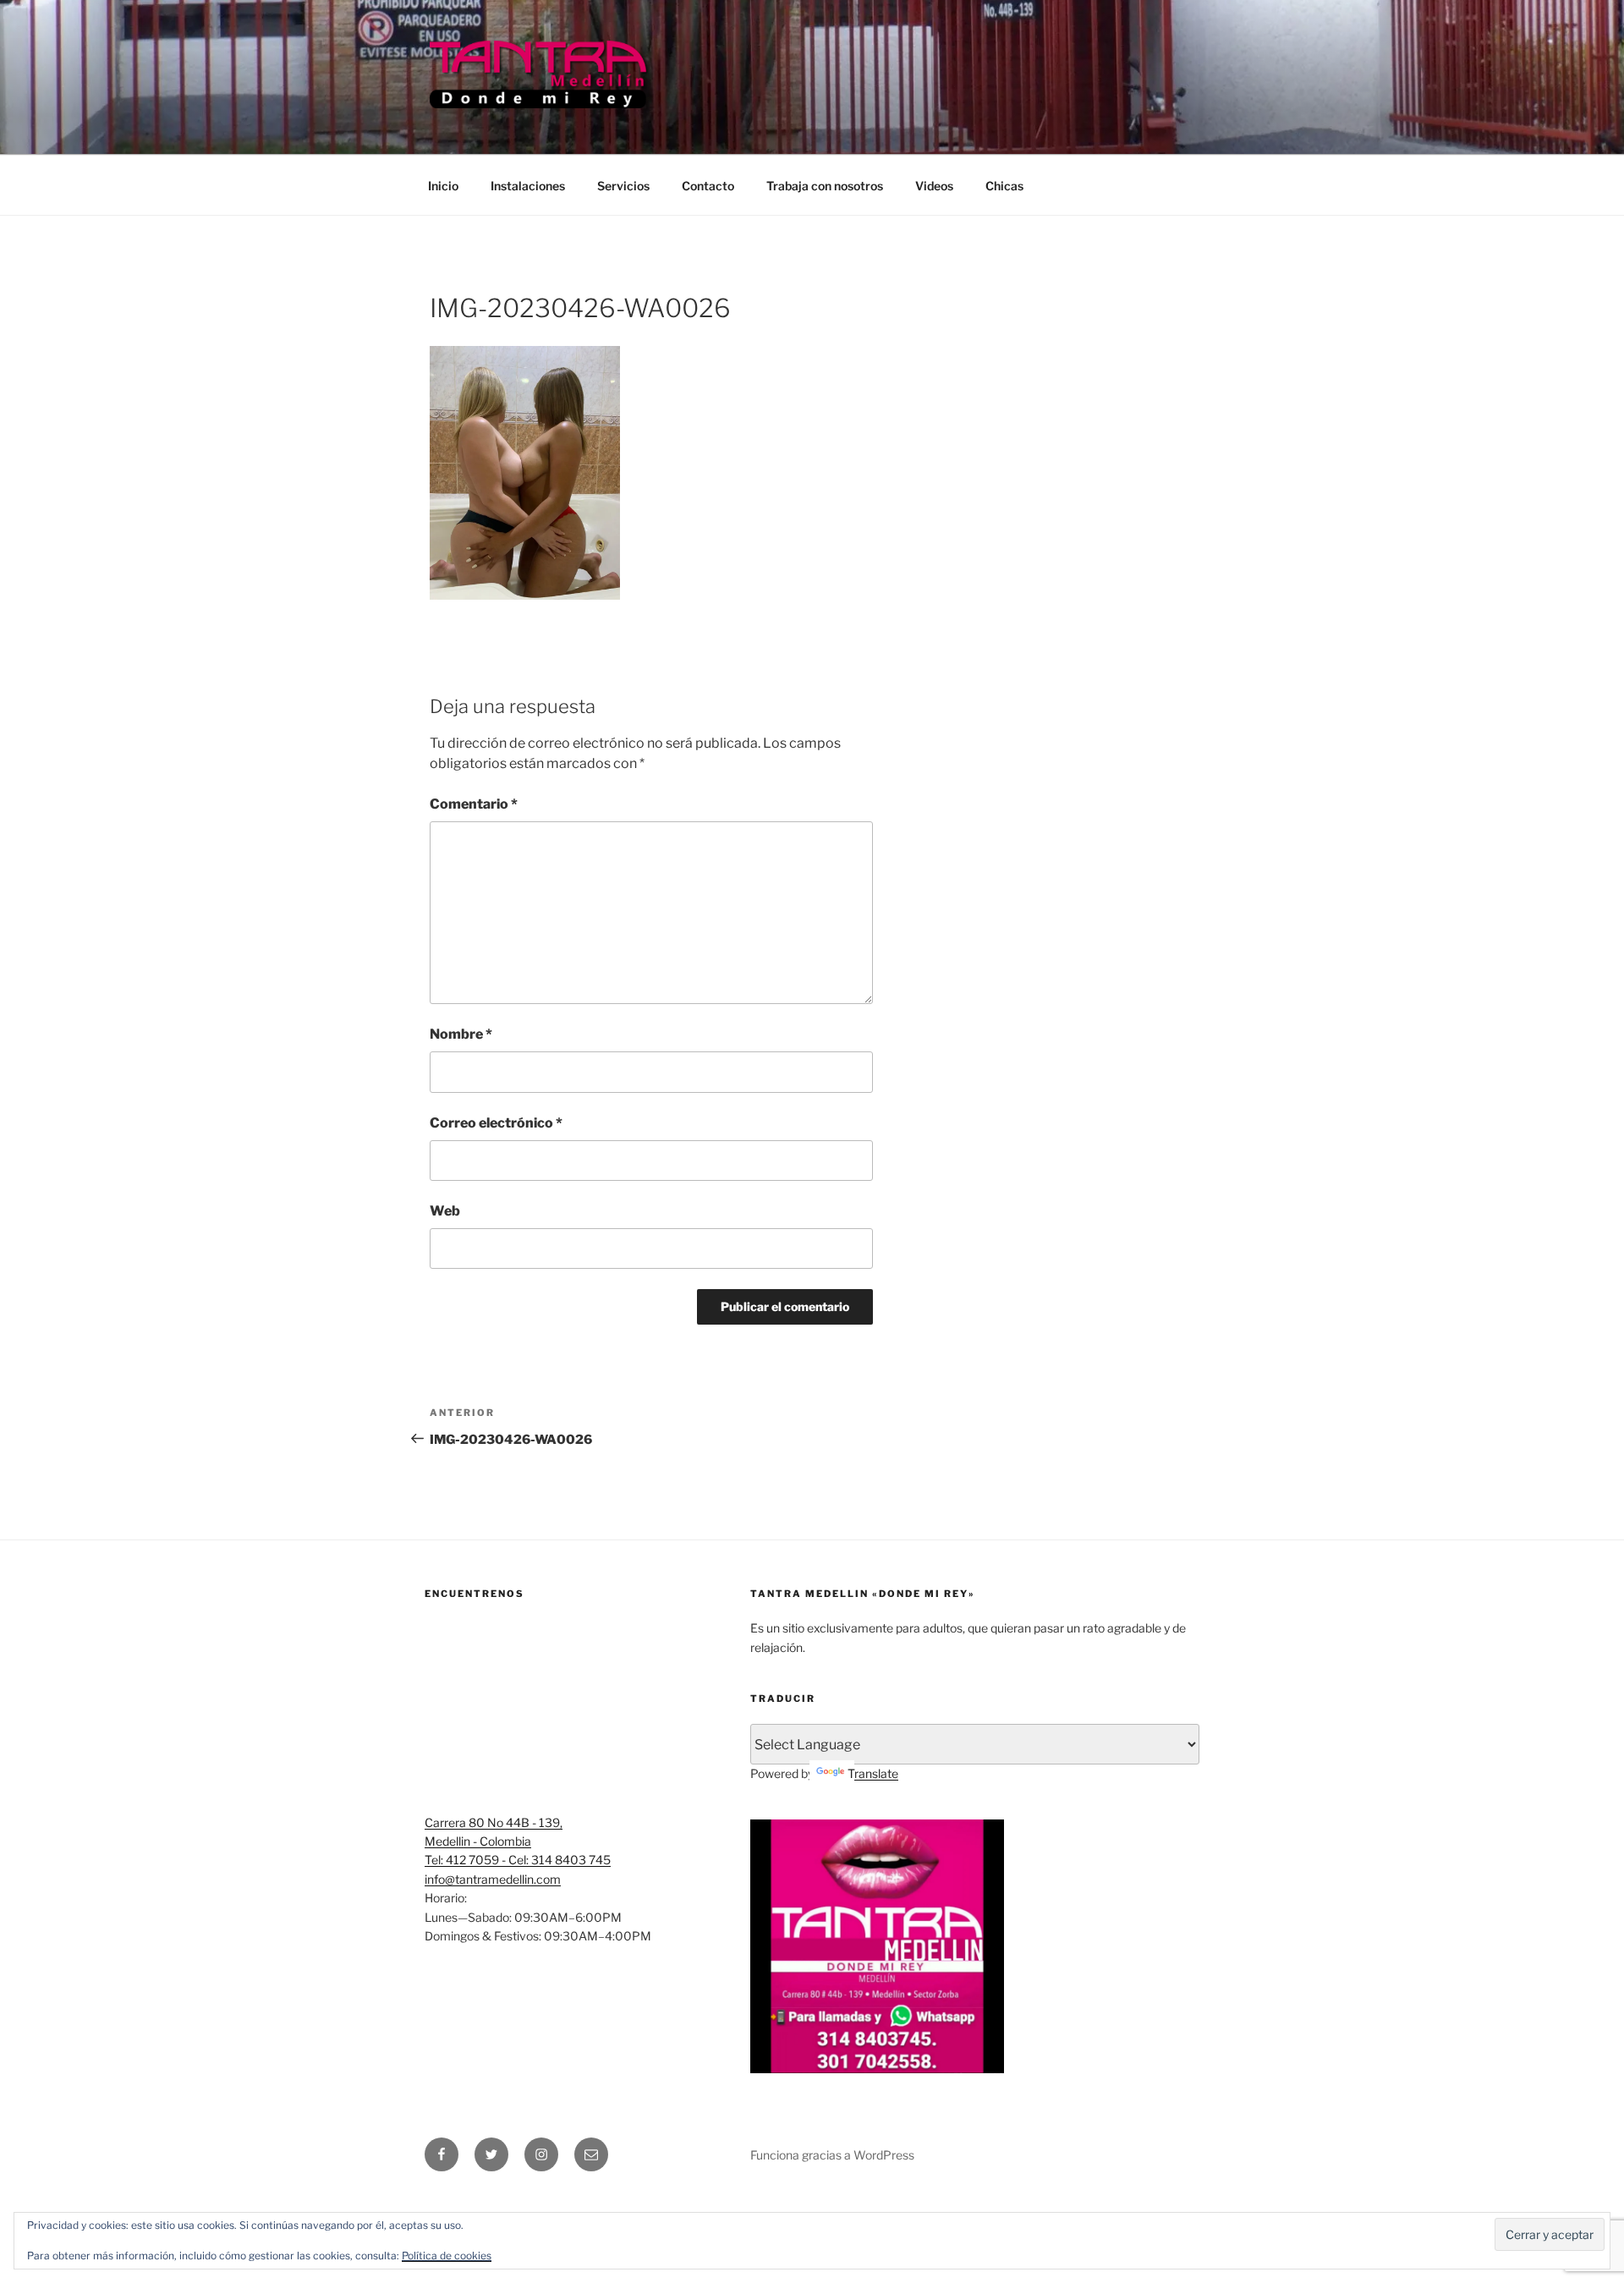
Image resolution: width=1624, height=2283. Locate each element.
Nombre (461, 1034)
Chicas (1004, 186)
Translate (873, 1773)
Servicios (623, 186)
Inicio (443, 186)
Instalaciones (528, 186)
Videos (934, 186)
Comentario (474, 804)
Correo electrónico (496, 1123)
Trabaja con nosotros (825, 186)
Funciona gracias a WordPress (832, 2155)
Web (445, 1211)
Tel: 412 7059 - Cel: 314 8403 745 (518, 1860)
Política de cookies (447, 2256)
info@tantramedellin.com (493, 1879)
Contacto (708, 186)
